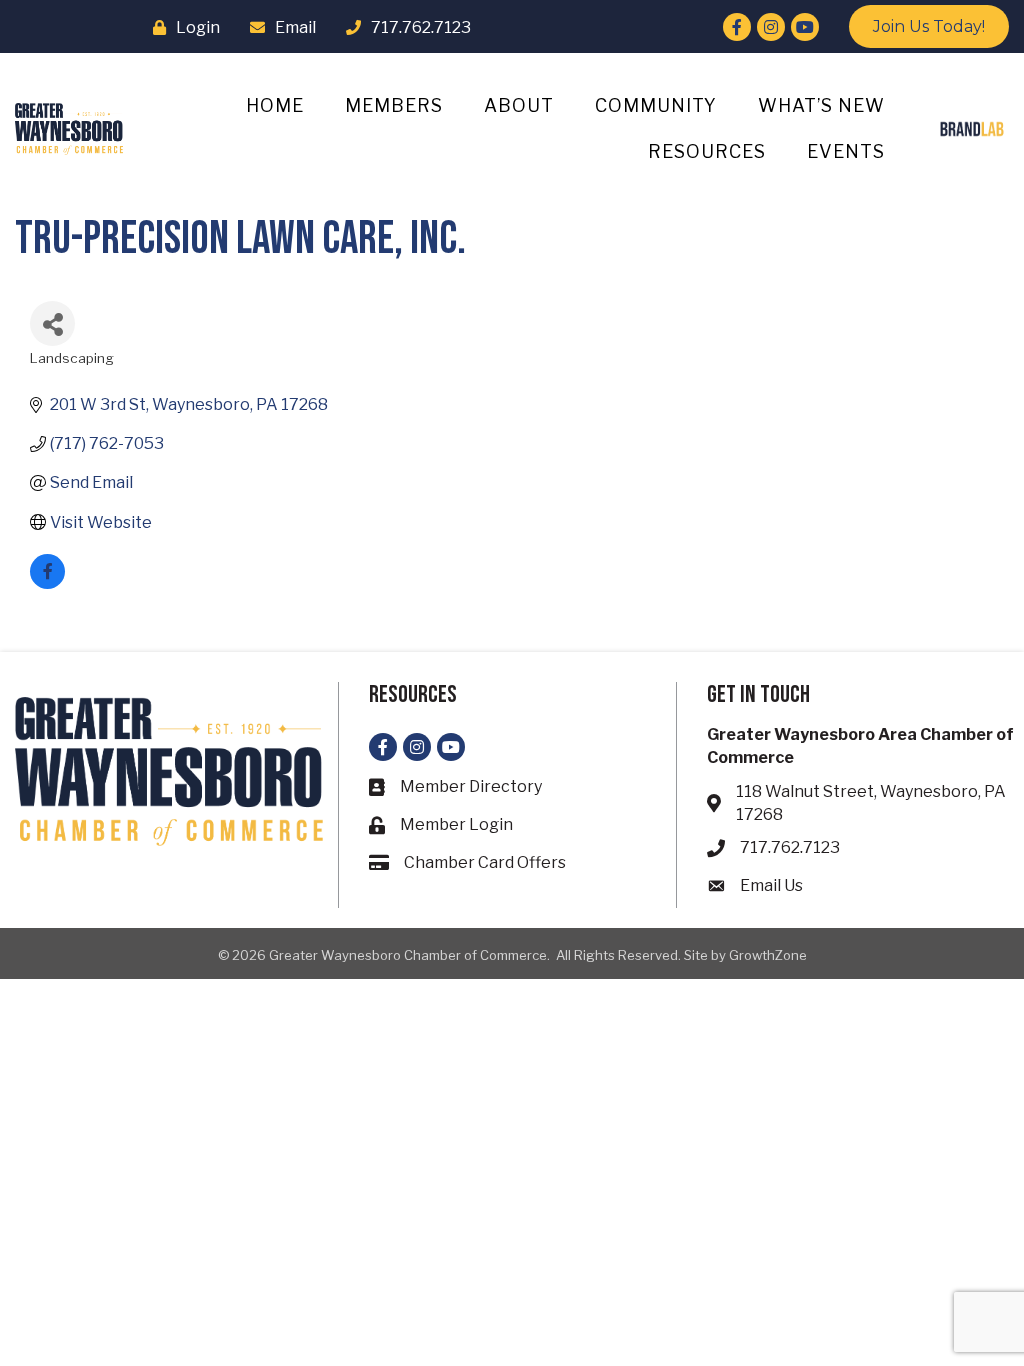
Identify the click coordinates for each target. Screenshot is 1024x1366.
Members (394, 105)
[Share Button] (52, 323)
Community (656, 105)
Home (275, 105)
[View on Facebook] (47, 583)
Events (846, 151)
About (519, 105)
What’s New (821, 105)
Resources (707, 151)
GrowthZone (768, 955)
